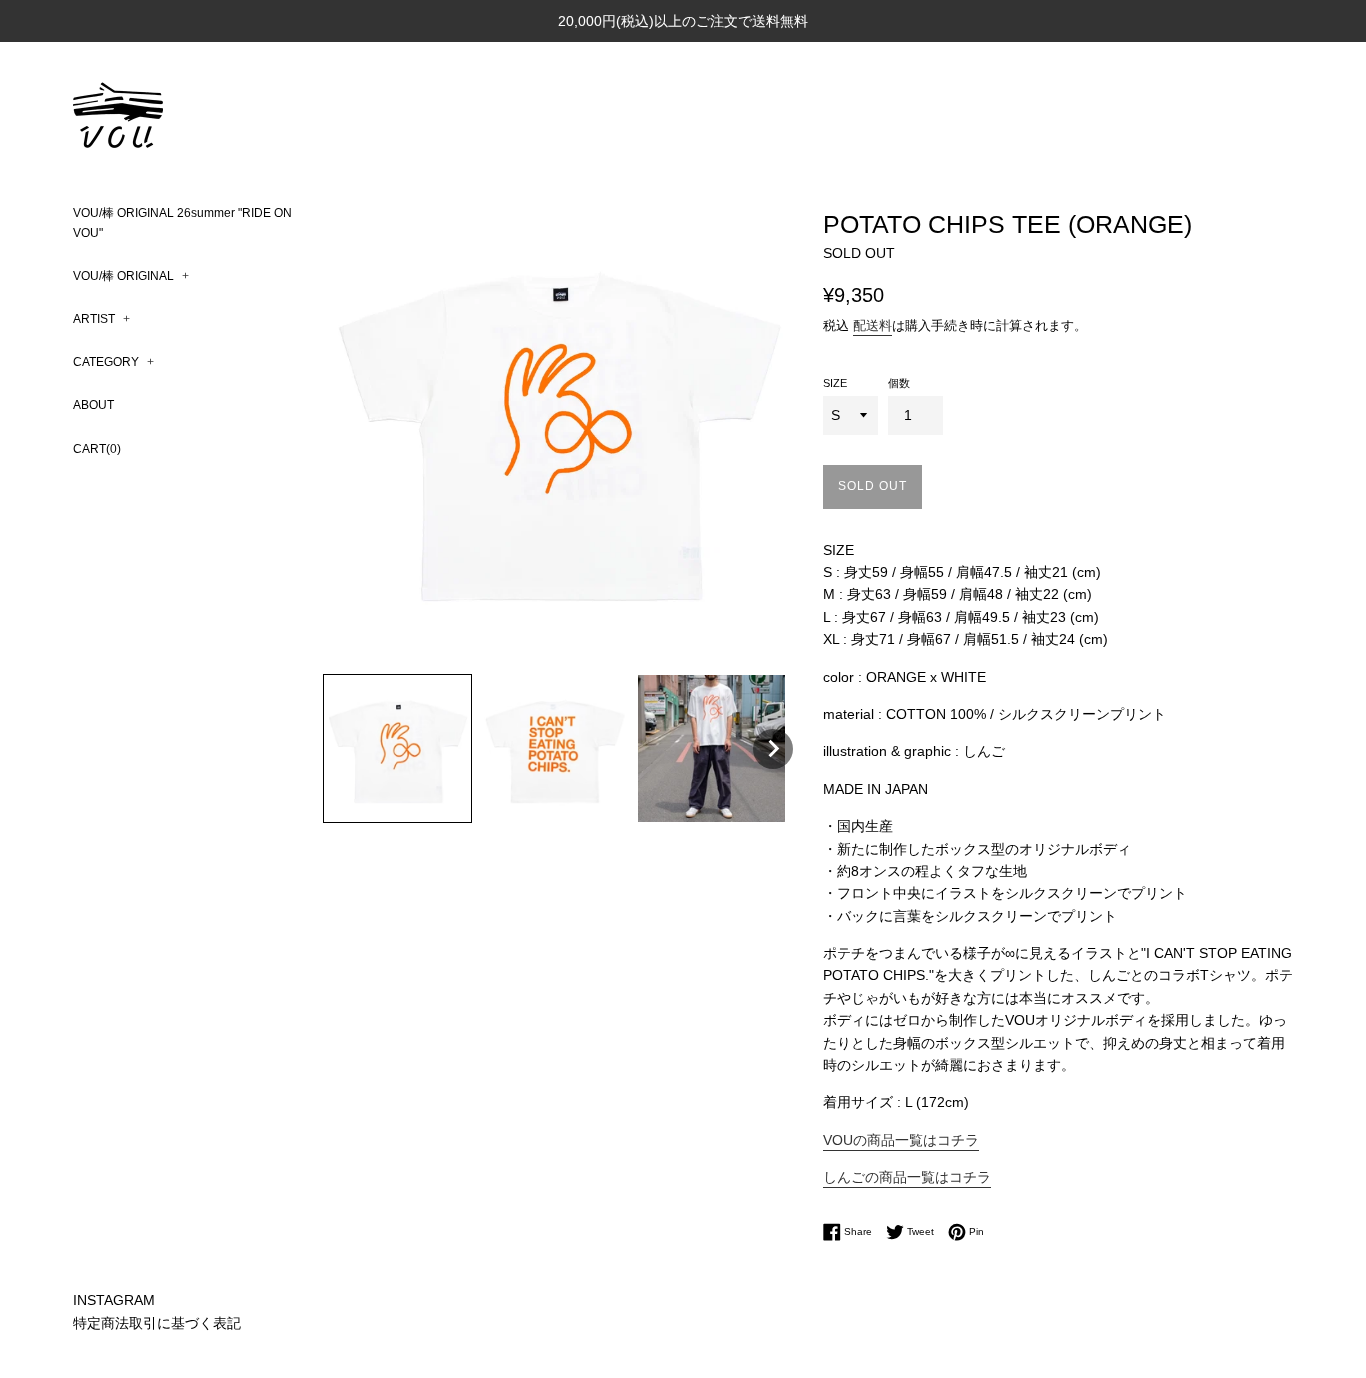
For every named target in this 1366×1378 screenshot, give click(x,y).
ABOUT (93, 405)
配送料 (872, 325)
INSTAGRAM (114, 1300)
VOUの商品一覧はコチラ (901, 1140)
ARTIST (101, 319)
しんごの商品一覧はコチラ (907, 1177)
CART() (97, 449)
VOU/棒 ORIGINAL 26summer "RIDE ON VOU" (182, 222)
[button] (397, 748)
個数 (899, 383)
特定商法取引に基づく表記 (157, 1323)
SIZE (835, 383)
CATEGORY (113, 362)
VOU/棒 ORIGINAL (131, 276)
